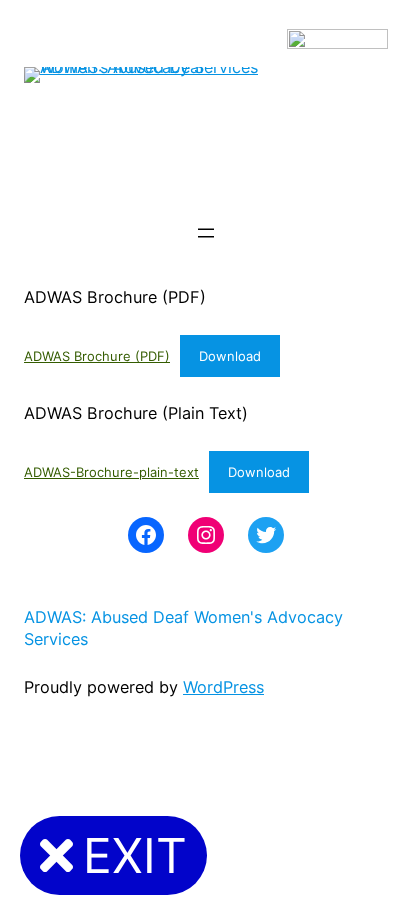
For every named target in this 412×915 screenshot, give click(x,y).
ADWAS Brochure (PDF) (97, 356)
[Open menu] (206, 233)
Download (230, 356)
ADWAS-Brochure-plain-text (111, 472)
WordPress (223, 687)
